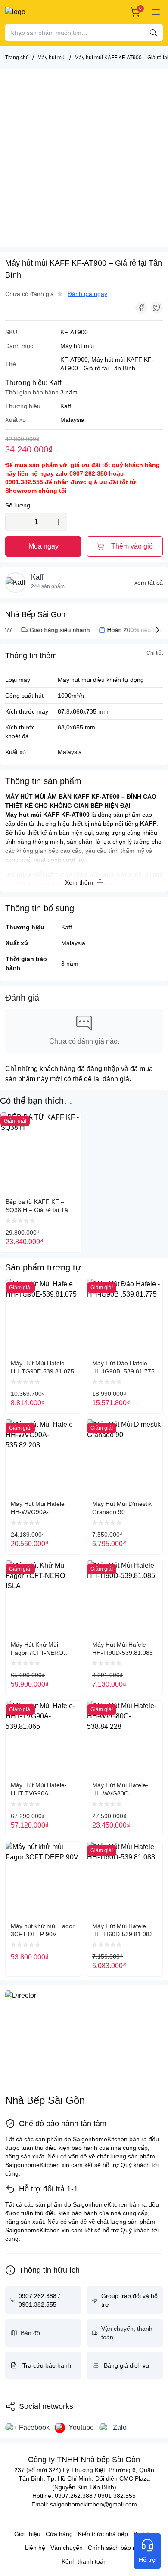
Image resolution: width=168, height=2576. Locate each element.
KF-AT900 (74, 360)
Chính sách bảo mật (115, 2548)
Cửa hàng (59, 2534)
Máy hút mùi (77, 346)
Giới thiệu (27, 2534)
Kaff (55, 383)
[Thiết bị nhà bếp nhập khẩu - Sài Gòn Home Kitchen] (36, 12)
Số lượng (18, 505)
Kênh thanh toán (84, 2561)
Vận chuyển (67, 2548)
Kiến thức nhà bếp (103, 2534)
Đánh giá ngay (87, 294)
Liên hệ (35, 2548)
